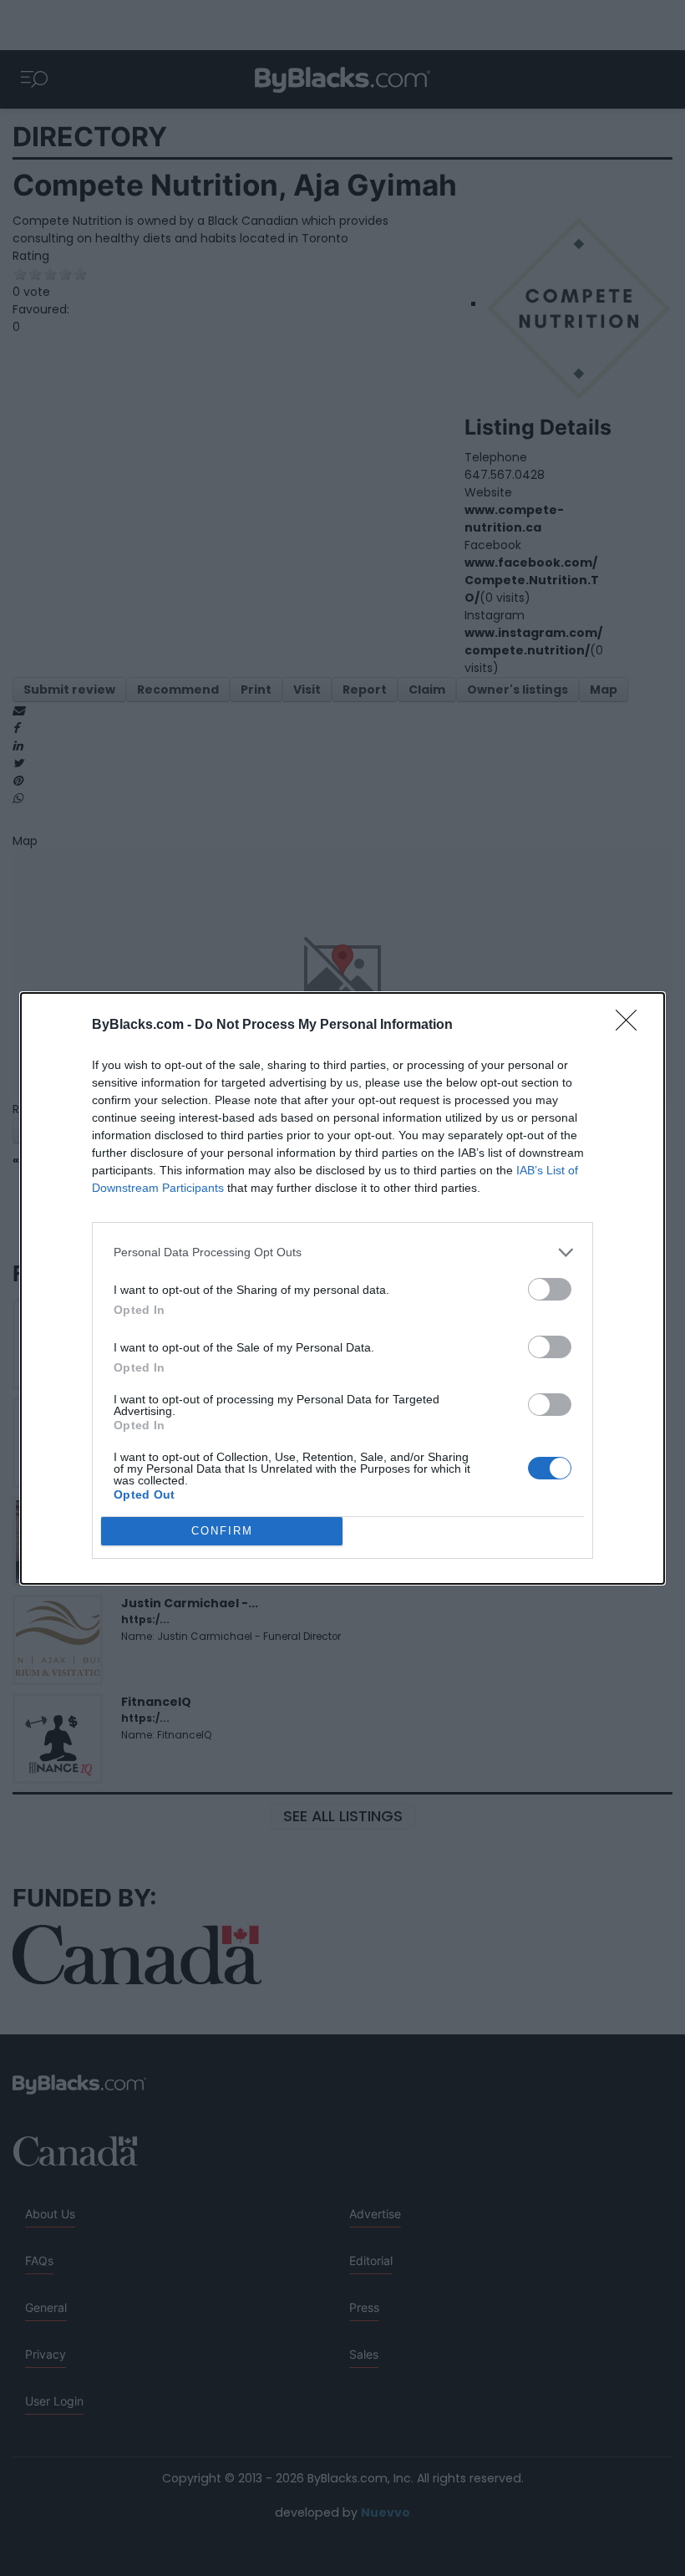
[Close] (632, 1026)
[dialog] (342, 1288)
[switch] (550, 1289)
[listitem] (342, 1252)
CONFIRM (222, 1531)
